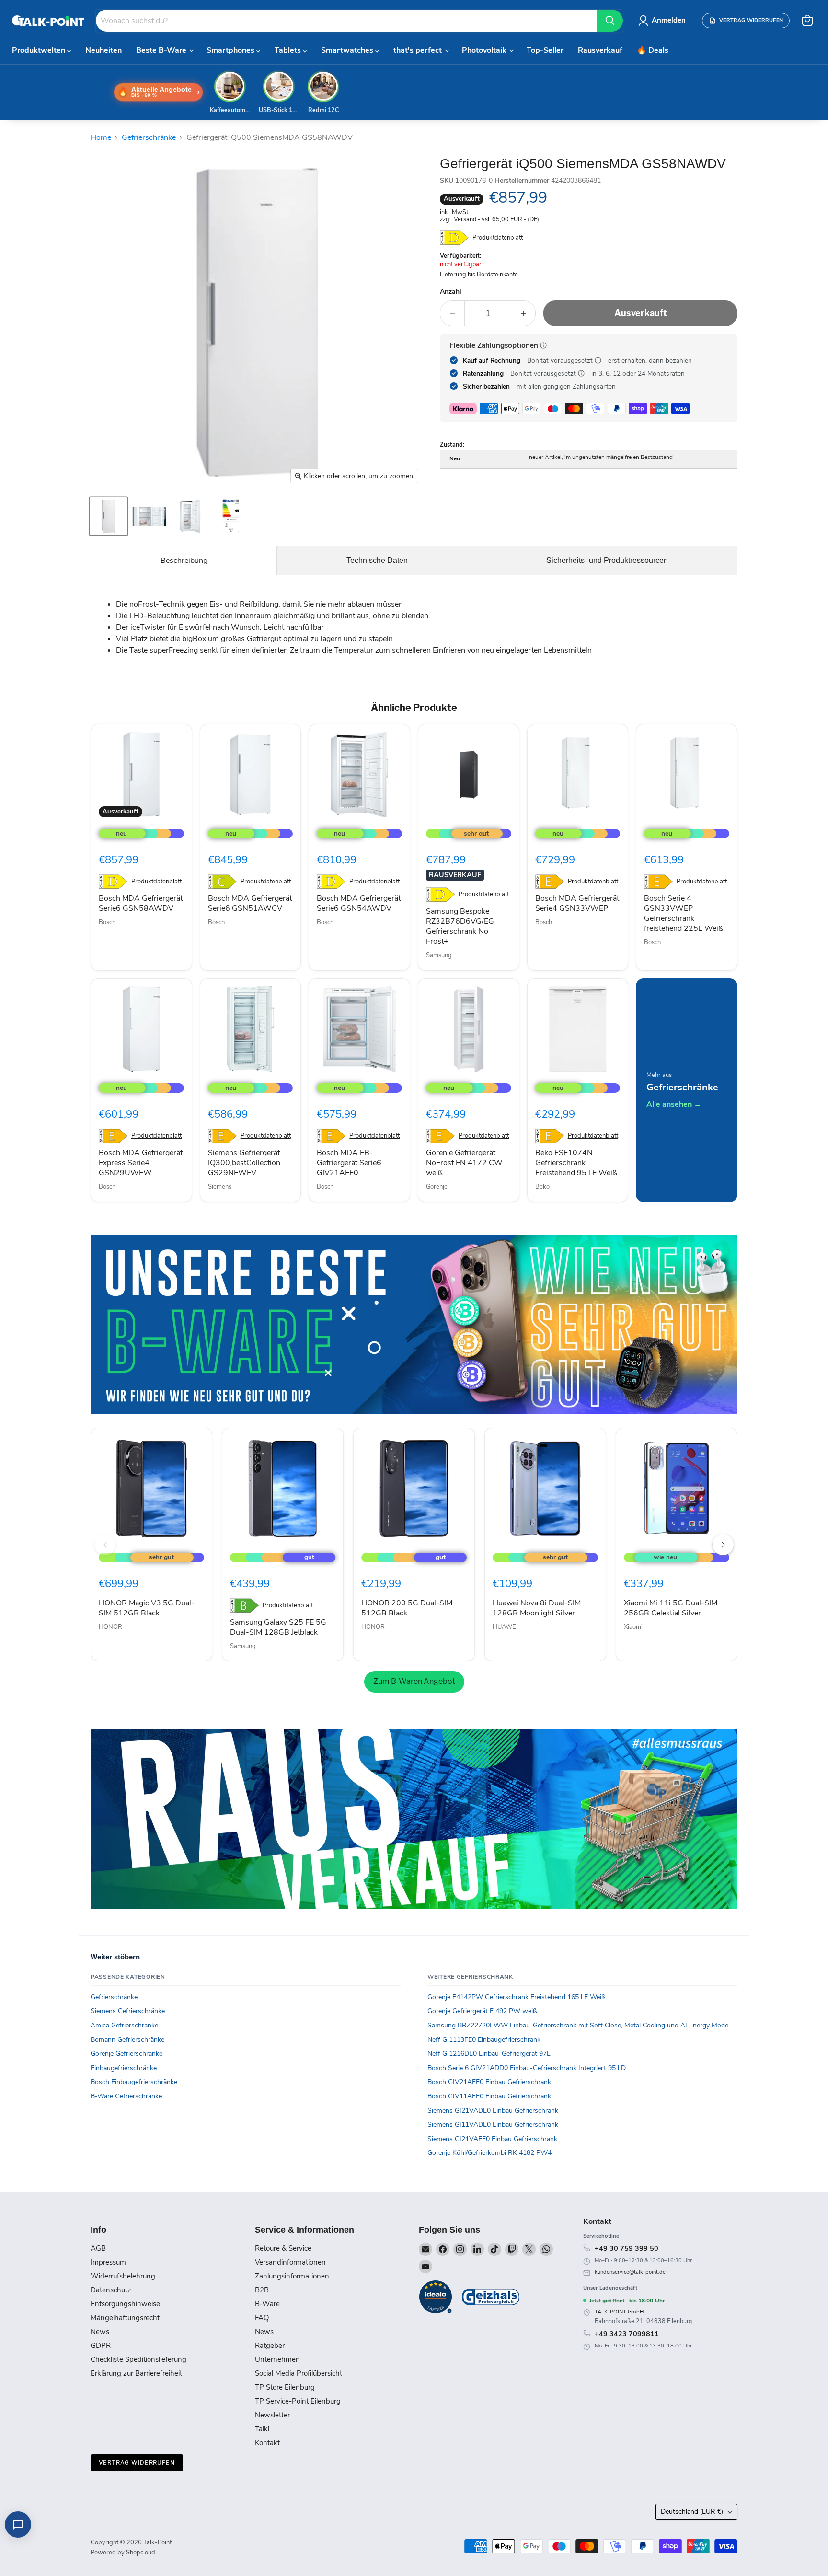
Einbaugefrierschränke (124, 2068)
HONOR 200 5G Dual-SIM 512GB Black (407, 1608)
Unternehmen (277, 2359)
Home (101, 137)
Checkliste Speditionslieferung (138, 2359)
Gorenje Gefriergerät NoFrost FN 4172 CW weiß (464, 1163)
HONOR (110, 1627)
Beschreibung (184, 561)
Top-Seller (545, 50)
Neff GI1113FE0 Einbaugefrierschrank (484, 2040)
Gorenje (437, 1187)
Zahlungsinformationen (292, 2276)
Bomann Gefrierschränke (127, 2040)
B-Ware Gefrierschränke (126, 2096)
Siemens (220, 1187)
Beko (542, 1187)
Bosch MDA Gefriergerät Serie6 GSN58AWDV (141, 903)
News (100, 2332)
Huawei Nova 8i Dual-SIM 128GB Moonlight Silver (537, 1608)
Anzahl (451, 292)
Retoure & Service (283, 2248)
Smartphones (231, 50)
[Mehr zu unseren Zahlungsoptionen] (543, 345)
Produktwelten (40, 50)
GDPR (101, 2346)
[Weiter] (723, 1545)
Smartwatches (348, 50)
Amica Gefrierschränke (124, 2025)
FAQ (262, 2318)
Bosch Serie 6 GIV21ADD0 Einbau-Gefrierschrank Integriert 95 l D (527, 2068)
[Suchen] (610, 21)
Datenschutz (111, 2290)
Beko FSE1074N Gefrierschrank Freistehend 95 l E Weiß (576, 1163)
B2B (262, 2290)
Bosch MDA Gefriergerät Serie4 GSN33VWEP (577, 903)
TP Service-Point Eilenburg (298, 2401)
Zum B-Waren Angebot (414, 1681)
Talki (262, 2429)
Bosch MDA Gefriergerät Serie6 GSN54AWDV (359, 903)
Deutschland (692, 2512)
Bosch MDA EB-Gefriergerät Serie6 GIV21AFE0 (349, 1163)
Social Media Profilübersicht (299, 2373)
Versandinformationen (290, 2262)
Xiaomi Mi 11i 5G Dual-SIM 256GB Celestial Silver (671, 1608)
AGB (98, 2248)
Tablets (289, 50)
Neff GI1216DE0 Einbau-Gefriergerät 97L (489, 2054)
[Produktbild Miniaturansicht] (109, 516)
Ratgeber (270, 2346)
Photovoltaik (485, 50)
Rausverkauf (600, 50)
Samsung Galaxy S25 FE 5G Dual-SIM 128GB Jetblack (278, 1627)
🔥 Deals (653, 50)
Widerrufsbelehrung (123, 2276)
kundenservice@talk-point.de (630, 2272)
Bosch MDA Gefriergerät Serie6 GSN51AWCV (250, 903)
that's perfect (419, 50)
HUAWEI (505, 1627)
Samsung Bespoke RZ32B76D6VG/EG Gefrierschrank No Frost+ (460, 926)
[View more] (414, 1324)
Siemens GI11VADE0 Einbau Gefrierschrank (493, 2124)
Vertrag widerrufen (137, 2463)
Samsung (439, 955)
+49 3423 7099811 (627, 2334)
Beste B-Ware (162, 50)
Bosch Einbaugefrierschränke (134, 2082)
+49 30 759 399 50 (627, 2248)
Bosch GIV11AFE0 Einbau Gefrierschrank (489, 2096)
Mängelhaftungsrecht (125, 2318)
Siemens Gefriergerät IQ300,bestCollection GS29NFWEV (244, 1163)
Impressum (108, 2262)
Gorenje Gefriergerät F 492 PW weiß (482, 2011)
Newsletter (272, 2415)
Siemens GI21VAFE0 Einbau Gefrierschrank (492, 2139)
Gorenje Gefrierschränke (126, 2054)
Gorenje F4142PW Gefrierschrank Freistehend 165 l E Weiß (517, 1997)
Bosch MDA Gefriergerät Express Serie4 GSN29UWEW (141, 1163)
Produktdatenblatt (498, 238)
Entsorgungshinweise (125, 2304)
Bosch (107, 922)
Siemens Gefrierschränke (128, 2011)
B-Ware (267, 2304)
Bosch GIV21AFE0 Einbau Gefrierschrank (489, 2082)
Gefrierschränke (149, 137)
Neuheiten (103, 50)
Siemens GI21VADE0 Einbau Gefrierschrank (493, 2111)
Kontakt (267, 2443)
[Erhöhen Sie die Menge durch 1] (523, 314)
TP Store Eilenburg (285, 2387)
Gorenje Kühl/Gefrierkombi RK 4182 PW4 (489, 2153)
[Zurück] (105, 1545)
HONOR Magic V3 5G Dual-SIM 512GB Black (147, 1608)
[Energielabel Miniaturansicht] (231, 516)
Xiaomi (633, 1627)
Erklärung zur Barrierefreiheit (136, 2373)
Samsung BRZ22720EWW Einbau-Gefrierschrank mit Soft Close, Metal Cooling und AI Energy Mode (578, 2025)
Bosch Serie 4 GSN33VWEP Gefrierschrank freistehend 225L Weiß (684, 913)
